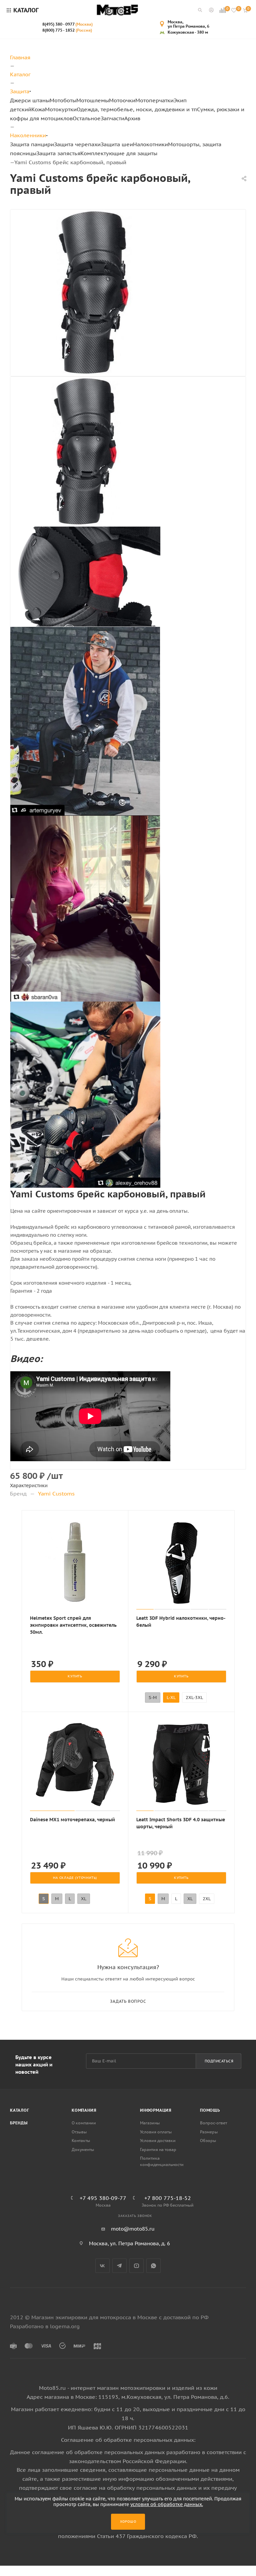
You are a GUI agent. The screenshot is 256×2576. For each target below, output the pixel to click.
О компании (84, 2123)
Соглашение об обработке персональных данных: (128, 2440)
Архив (132, 118)
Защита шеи (117, 144)
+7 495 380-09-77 (103, 2198)
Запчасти (112, 118)
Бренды (19, 2123)
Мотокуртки (61, 109)
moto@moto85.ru (133, 2229)
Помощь (210, 2110)
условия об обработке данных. (167, 2504)
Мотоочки (122, 100)
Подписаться (219, 2061)
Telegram (119, 2266)
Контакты (81, 2141)
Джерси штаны (30, 100)
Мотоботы (63, 100)
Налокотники (150, 144)
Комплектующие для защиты (119, 153)
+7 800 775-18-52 (168, 2198)
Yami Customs (56, 1494)
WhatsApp (153, 2266)
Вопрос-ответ (213, 2123)
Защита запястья (58, 153)
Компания (84, 2110)
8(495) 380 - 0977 (67, 24)
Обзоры (208, 2141)
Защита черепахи (77, 144)
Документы (83, 2149)
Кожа (38, 109)
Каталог (20, 2110)
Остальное (87, 118)
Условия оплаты (156, 2132)
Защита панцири (32, 144)
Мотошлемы (93, 100)
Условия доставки (158, 2141)
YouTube (136, 2266)
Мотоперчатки (154, 100)
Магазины (150, 2123)
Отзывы (79, 2132)
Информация (156, 2110)
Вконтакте (102, 2266)
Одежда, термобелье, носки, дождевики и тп (137, 109)
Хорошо (128, 2522)
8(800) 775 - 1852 (67, 30)
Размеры (209, 2132)
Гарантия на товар (158, 2149)
